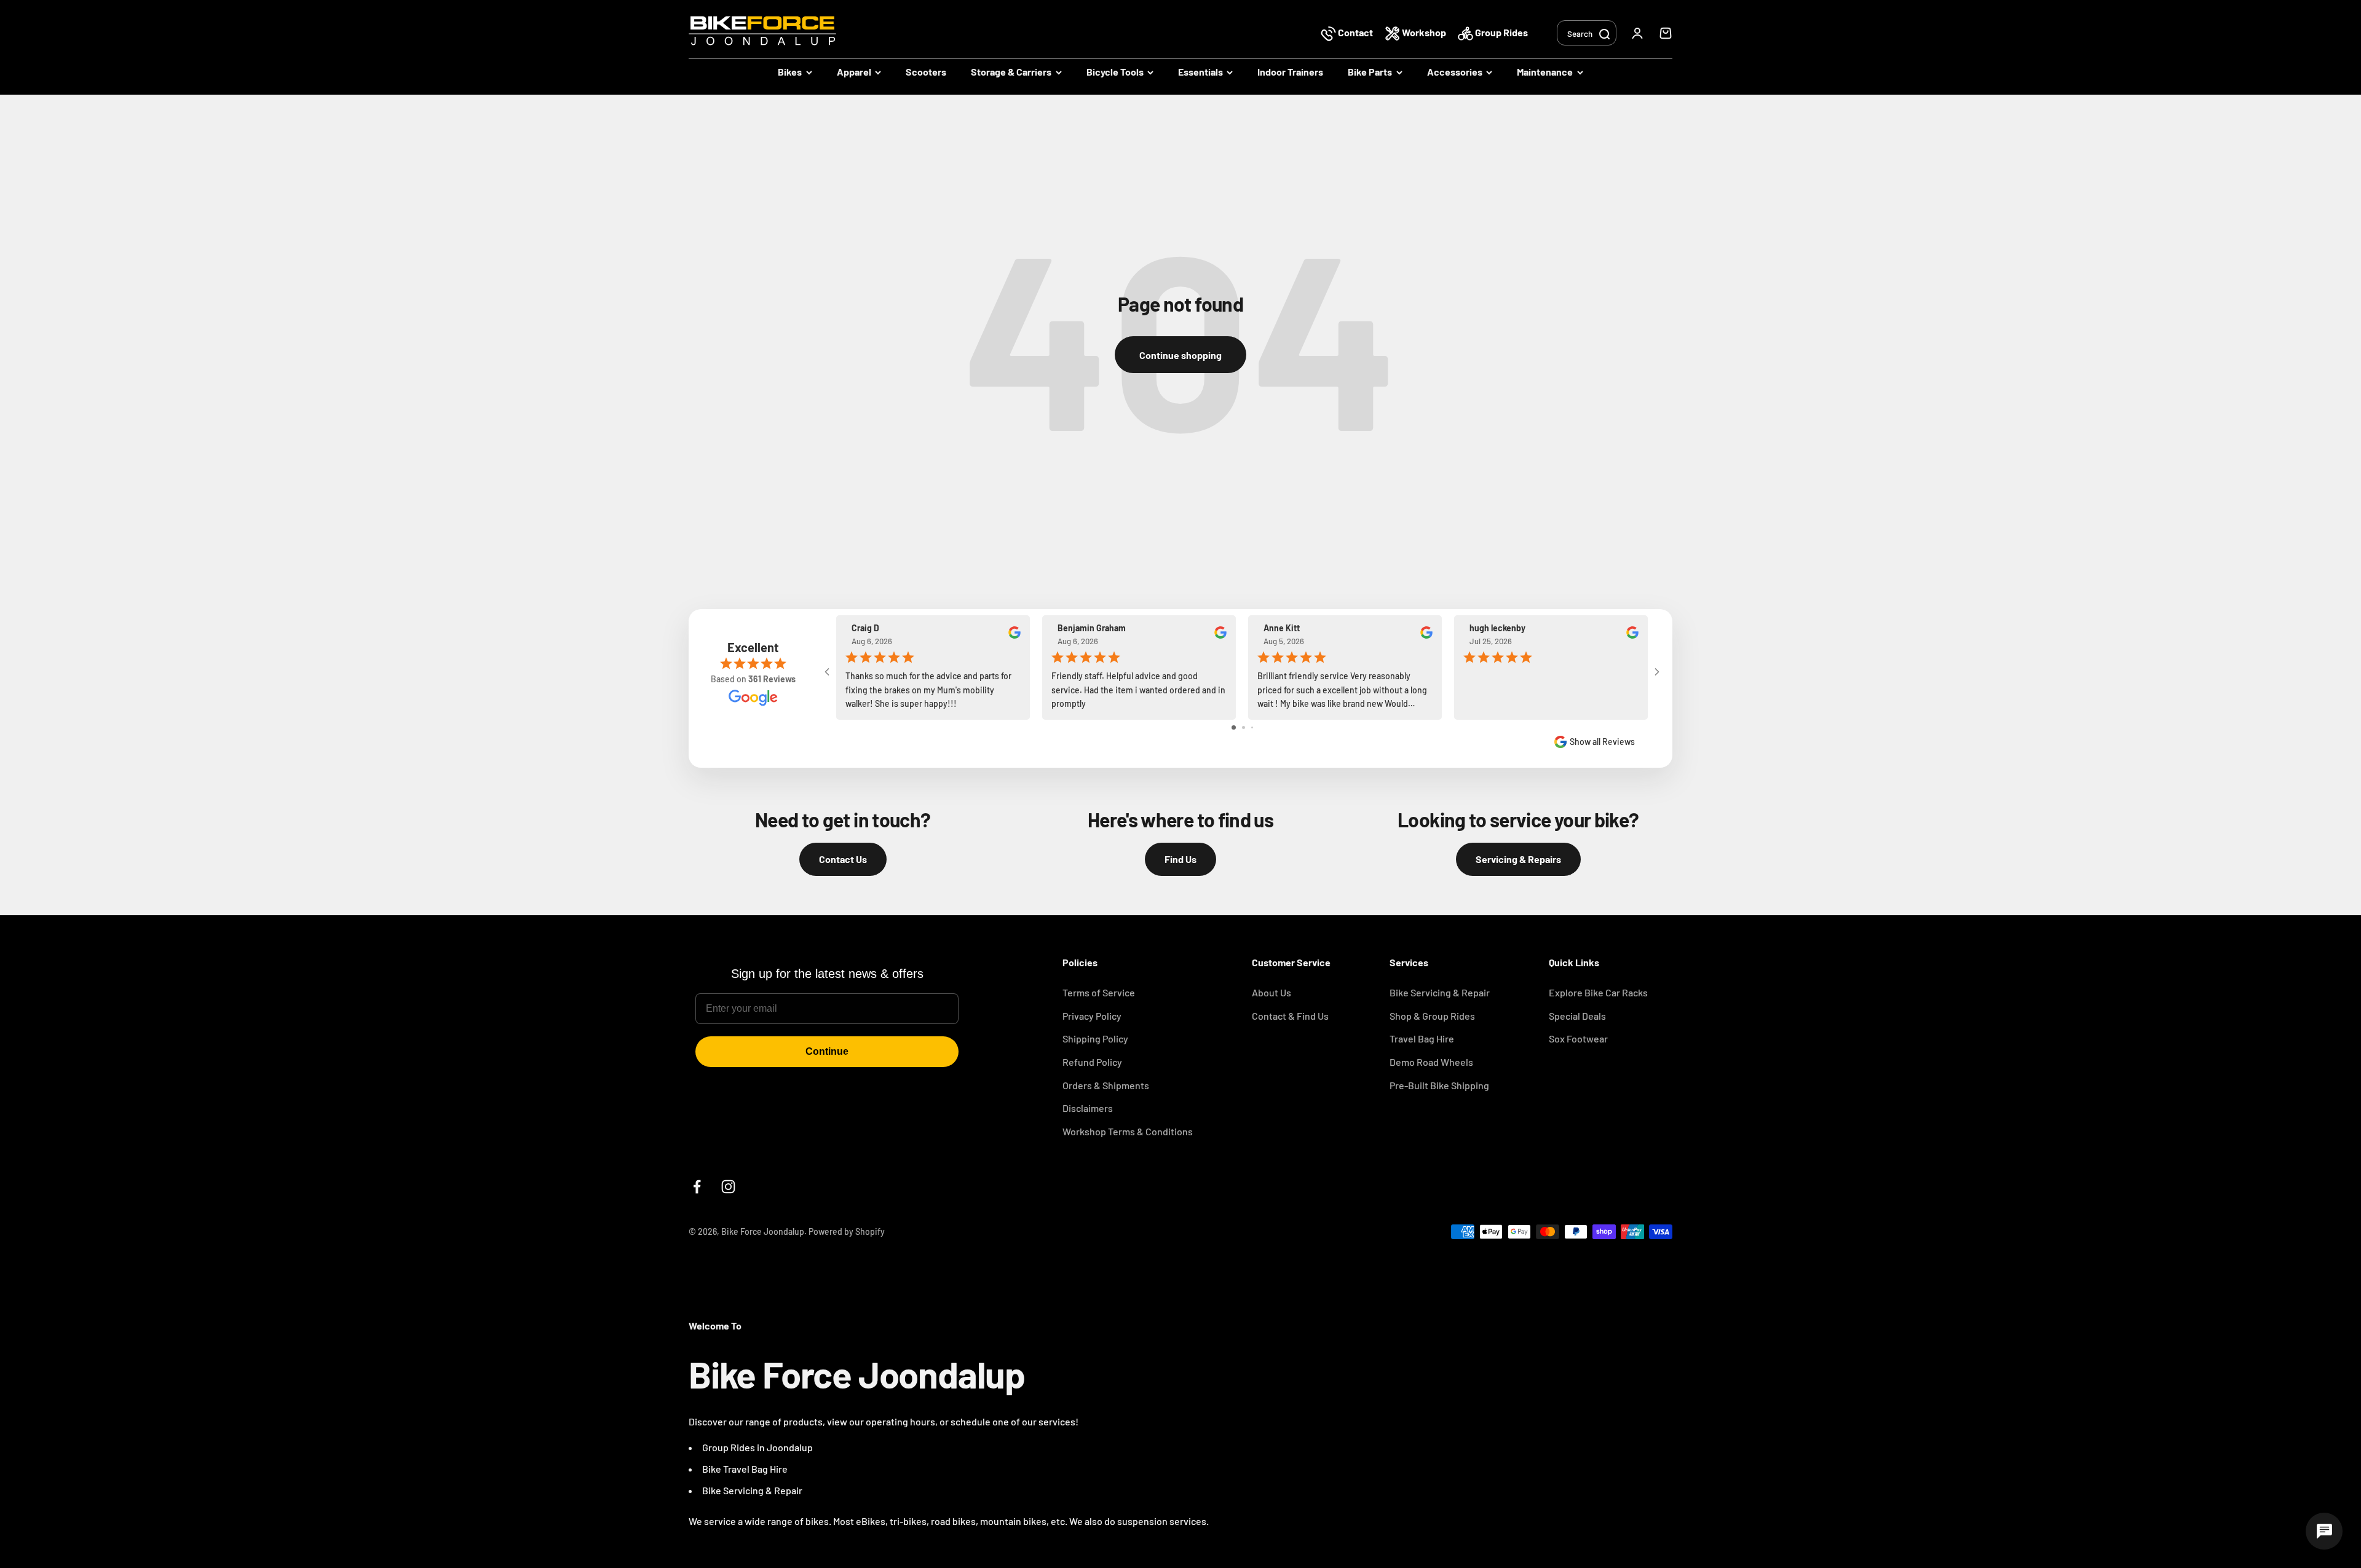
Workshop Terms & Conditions (1128, 1131)
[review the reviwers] (1014, 636)
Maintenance (1545, 72)
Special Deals (1577, 1016)
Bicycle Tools (1115, 72)
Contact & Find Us (1290, 1016)
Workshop (1424, 32)
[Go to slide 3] (1252, 727)
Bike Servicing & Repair (1440, 992)
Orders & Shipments (1106, 1085)
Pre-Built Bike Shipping (1439, 1085)
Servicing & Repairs (1518, 859)
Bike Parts (1370, 72)
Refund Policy (1092, 1062)
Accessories (1455, 72)
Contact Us (843, 859)
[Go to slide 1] (1234, 727)
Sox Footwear (1578, 1038)
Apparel (854, 72)
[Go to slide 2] (1244, 727)
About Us (1271, 992)
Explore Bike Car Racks (1598, 992)
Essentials (1200, 72)
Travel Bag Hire (1422, 1038)
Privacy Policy (1092, 1016)
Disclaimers (1088, 1108)
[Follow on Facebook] (697, 1187)
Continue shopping (1180, 355)
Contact (1355, 32)
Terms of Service (1099, 992)
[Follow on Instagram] (728, 1187)
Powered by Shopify (847, 1231)
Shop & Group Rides (1432, 1016)
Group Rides (1501, 32)
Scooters (926, 72)
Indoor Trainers (1290, 72)
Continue (827, 1051)
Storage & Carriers (1011, 72)
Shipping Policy (1095, 1038)
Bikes (790, 72)
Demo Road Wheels (1431, 1062)
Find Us (1180, 859)
